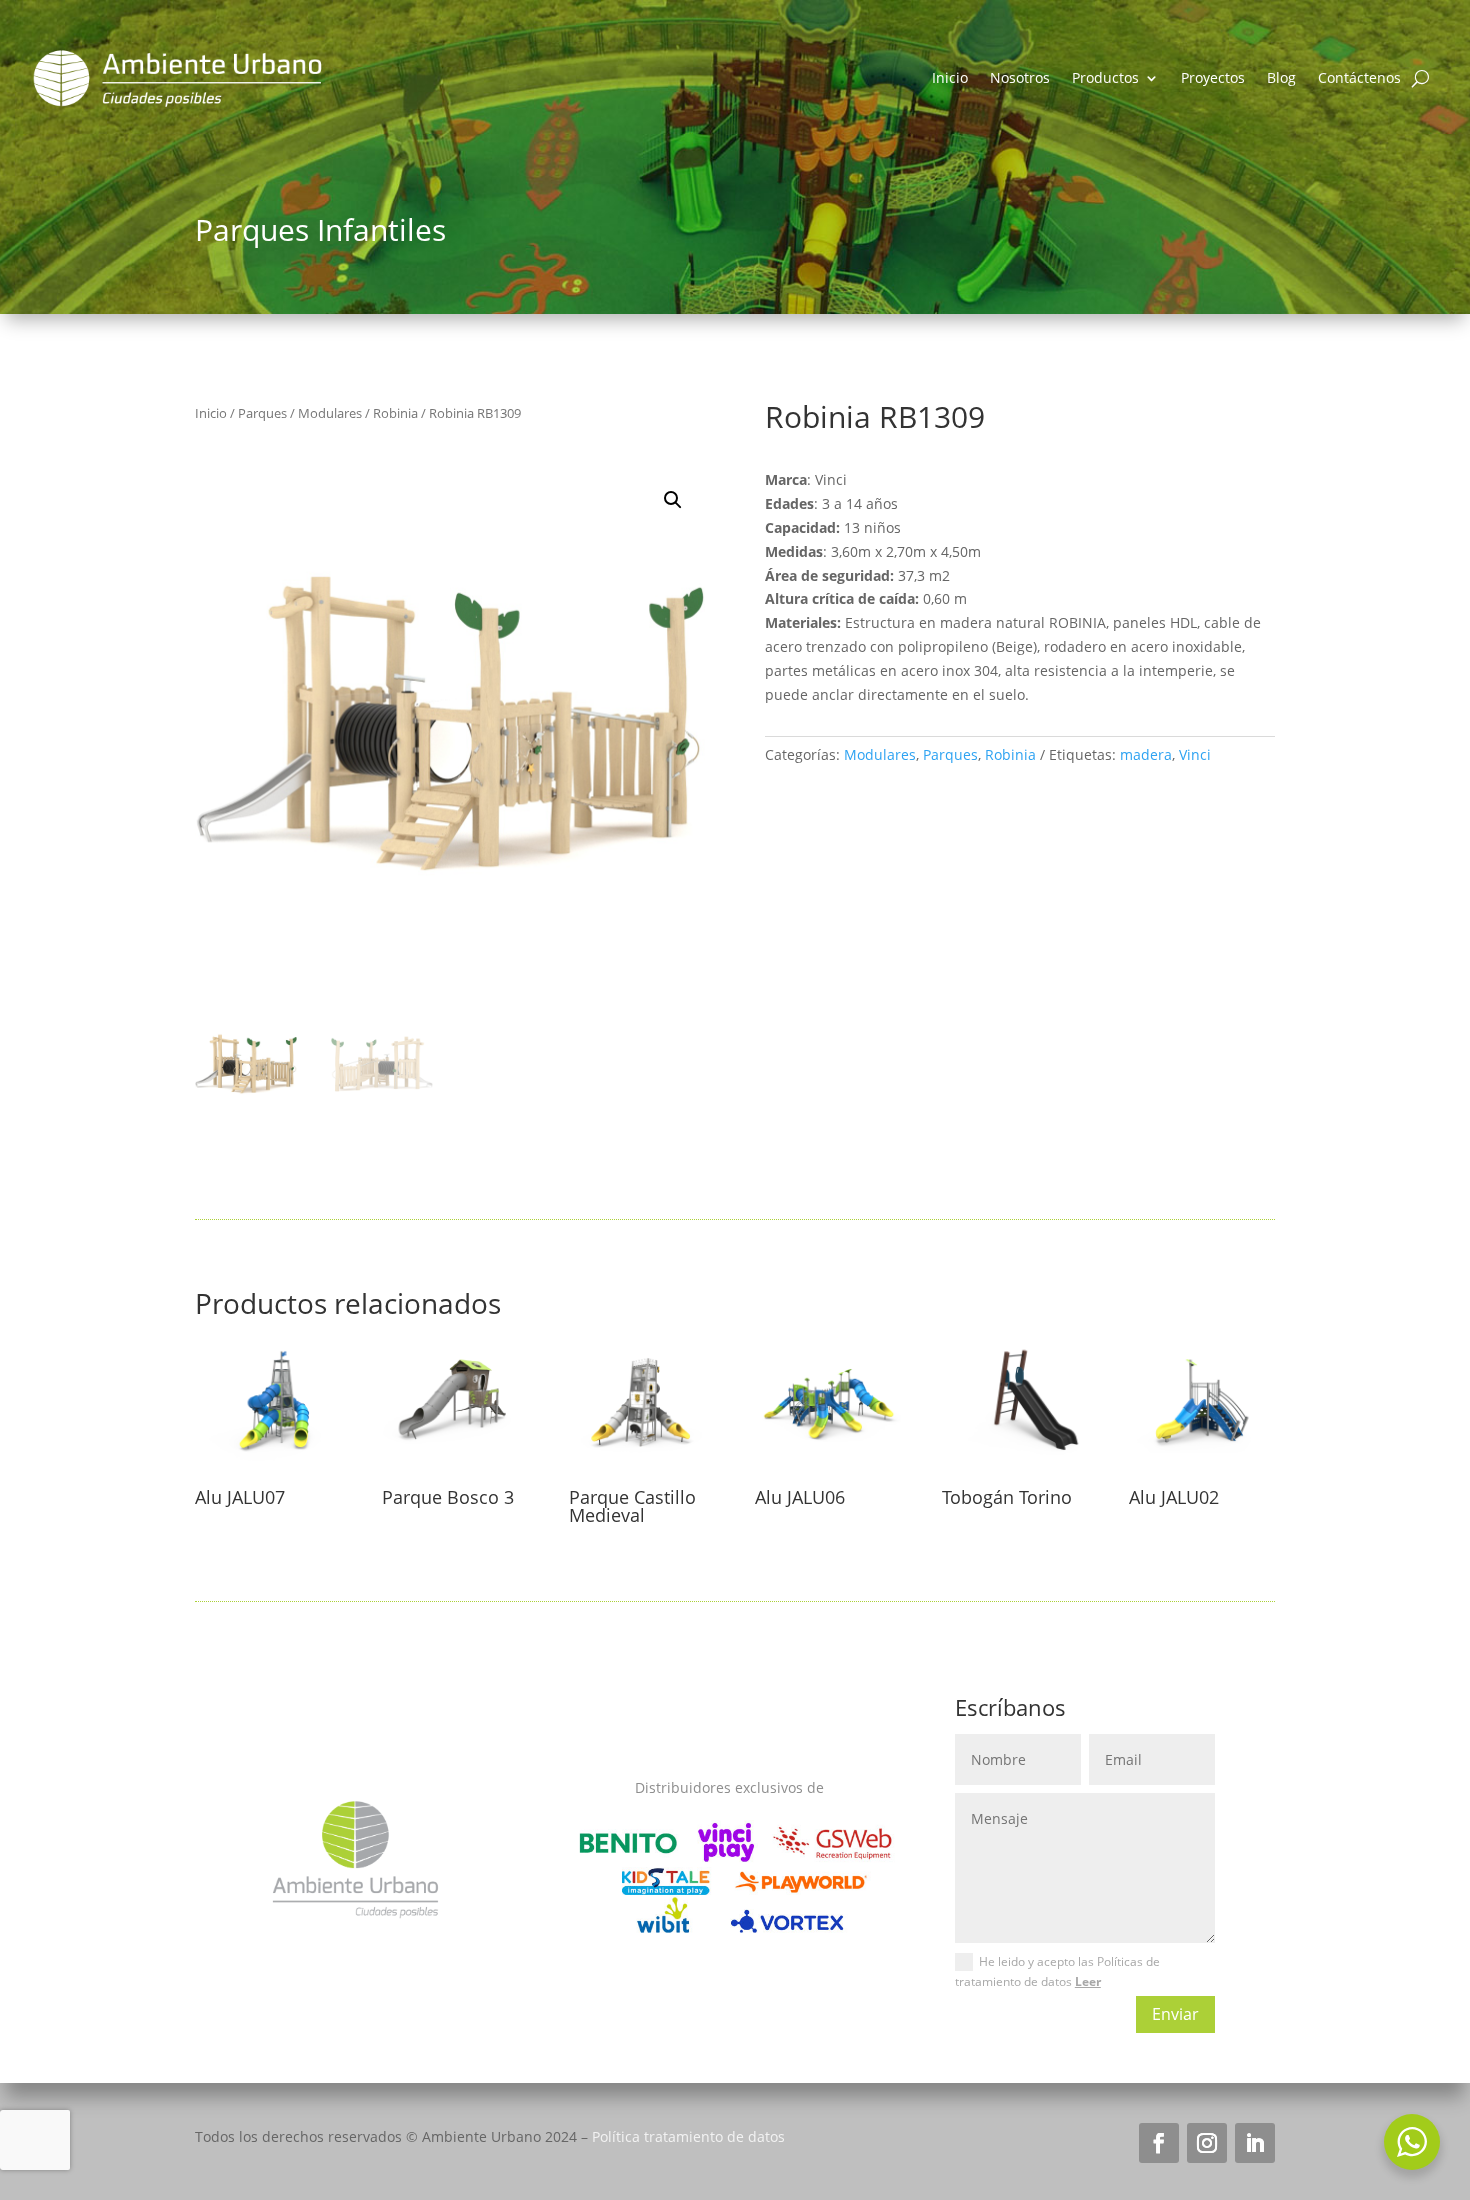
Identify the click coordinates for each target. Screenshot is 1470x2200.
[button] (673, 500)
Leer (1088, 1981)
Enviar (1175, 2014)
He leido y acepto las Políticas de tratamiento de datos (1057, 1971)
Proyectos (1213, 77)
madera (1146, 754)
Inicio (950, 77)
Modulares (330, 413)
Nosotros (1020, 77)
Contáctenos (1359, 77)
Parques (262, 413)
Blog (1281, 77)
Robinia (395, 413)
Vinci (1195, 754)
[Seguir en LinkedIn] (1255, 2143)
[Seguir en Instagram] (1207, 2143)
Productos (1105, 77)
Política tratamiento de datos (688, 2136)
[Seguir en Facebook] (1159, 2143)
